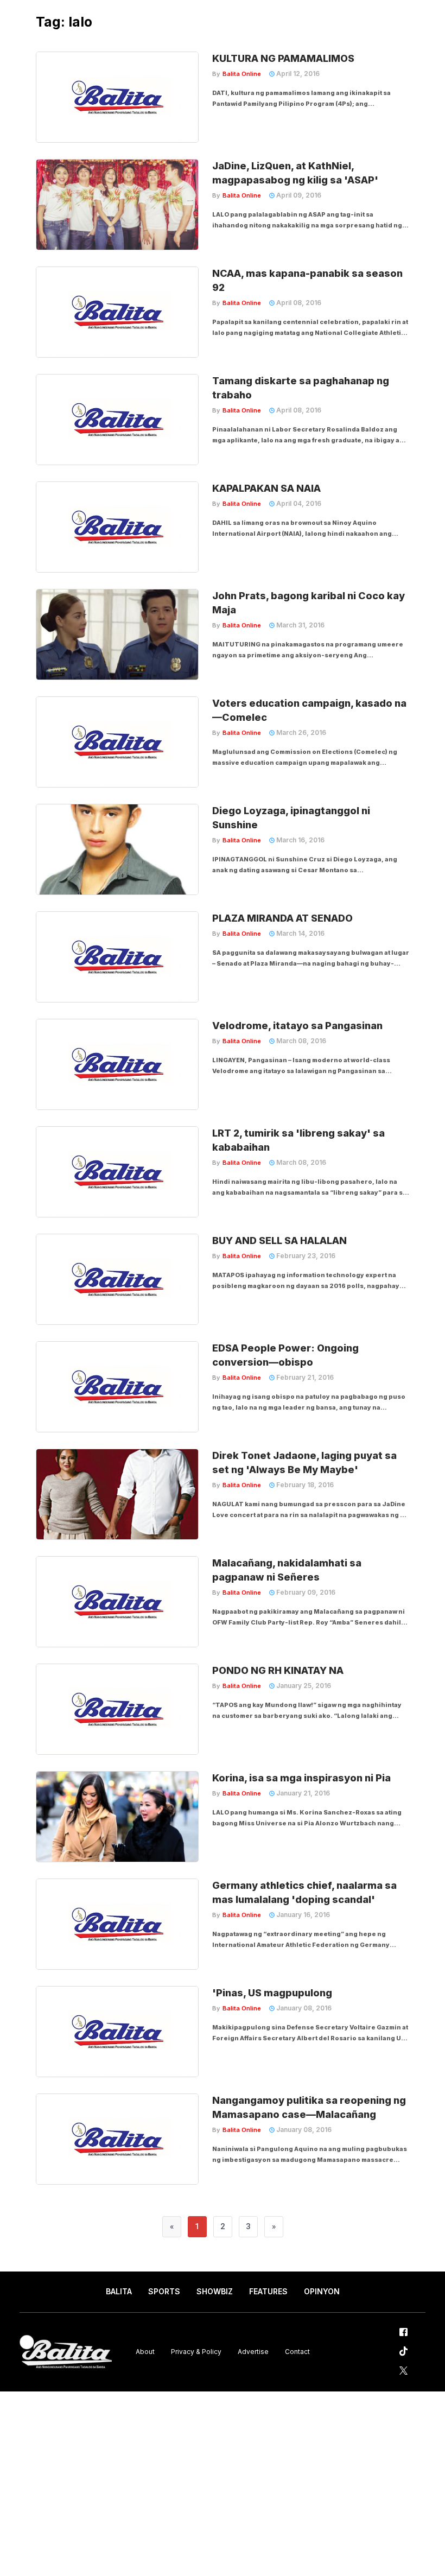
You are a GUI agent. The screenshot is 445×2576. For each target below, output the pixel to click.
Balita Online (242, 74)
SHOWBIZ (215, 2291)
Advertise (253, 2352)
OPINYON (322, 2291)
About (145, 2352)
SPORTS (164, 2291)
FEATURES (268, 2291)
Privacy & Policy (196, 2352)
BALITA (119, 2291)
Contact (297, 2352)
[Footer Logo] (66, 2352)
